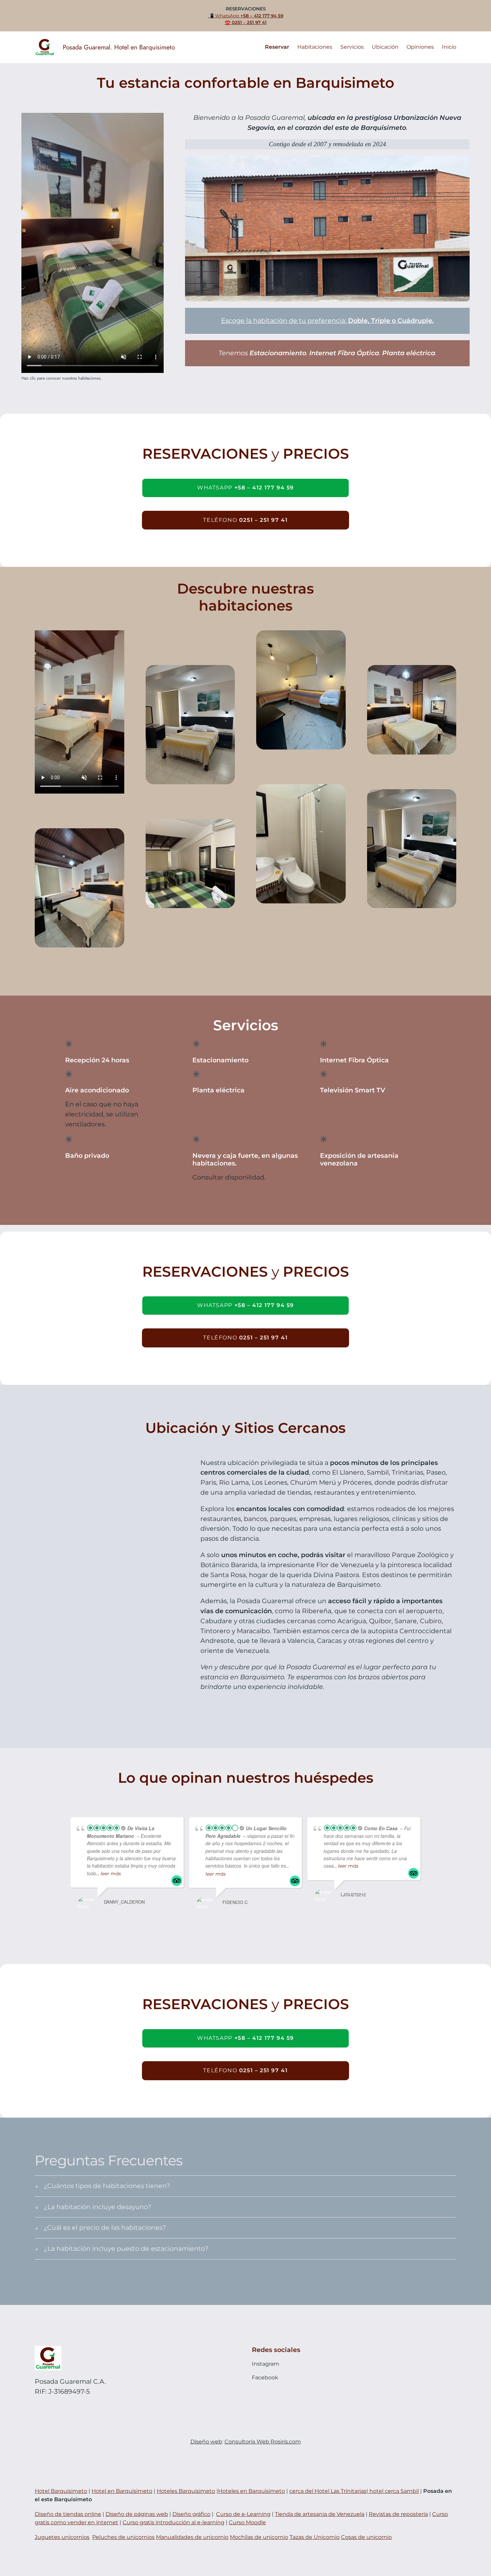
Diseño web (206, 2442)
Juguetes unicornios (62, 2537)
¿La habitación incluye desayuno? (98, 2207)
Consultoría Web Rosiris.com (263, 2442)
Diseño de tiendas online (68, 2514)
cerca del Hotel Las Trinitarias (328, 2491)
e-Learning (256, 2514)
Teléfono (245, 520)
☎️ (246, 23)
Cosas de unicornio (366, 2537)
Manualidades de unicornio (192, 2537)
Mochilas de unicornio (259, 2537)
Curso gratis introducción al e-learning (174, 2522)
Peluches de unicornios (123, 2537)
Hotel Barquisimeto (61, 2491)
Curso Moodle (247, 2522)
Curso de (229, 2514)
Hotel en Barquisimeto (122, 2491)
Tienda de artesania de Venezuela (320, 2514)
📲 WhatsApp (246, 16)
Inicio (449, 47)
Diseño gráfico (191, 2514)
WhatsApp (246, 488)
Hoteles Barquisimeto (186, 2491)
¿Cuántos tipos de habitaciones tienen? (107, 2186)
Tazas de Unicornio (315, 2537)
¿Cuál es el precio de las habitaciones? (105, 2227)
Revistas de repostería (398, 2514)
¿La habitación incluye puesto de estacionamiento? (126, 2248)
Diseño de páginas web (137, 2514)
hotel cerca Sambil (393, 2491)
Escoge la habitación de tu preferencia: (328, 320)
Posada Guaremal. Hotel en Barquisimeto (119, 47)
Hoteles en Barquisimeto (252, 2491)
